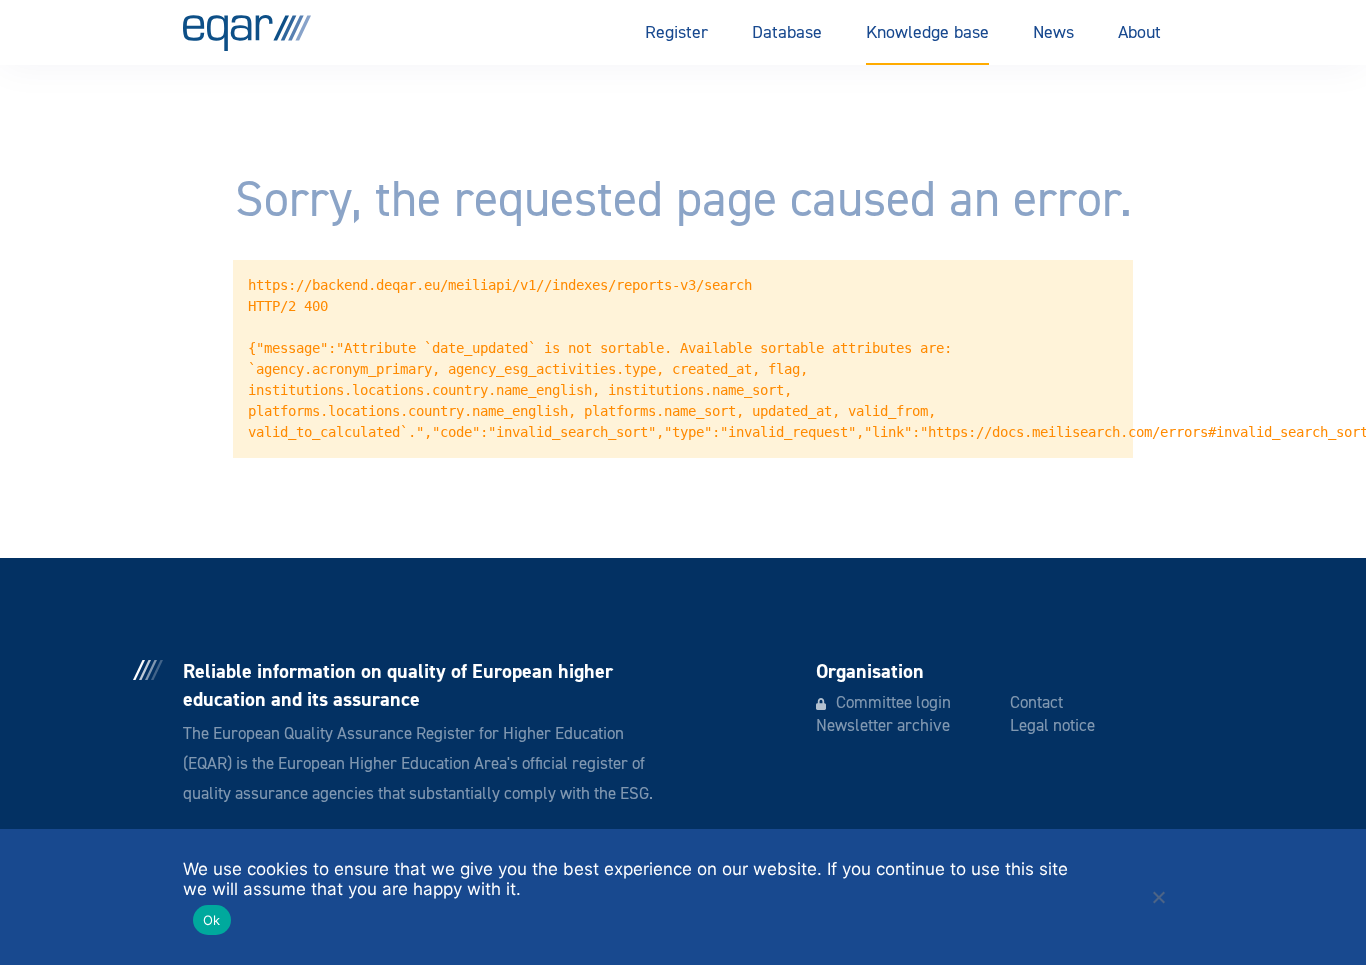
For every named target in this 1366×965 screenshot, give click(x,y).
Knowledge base (927, 33)
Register (676, 33)
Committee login (893, 703)
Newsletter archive (883, 726)
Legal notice (1052, 726)
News (1053, 33)
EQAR (247, 33)
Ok (212, 920)
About (1139, 33)
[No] (1158, 897)
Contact (1036, 703)
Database (787, 33)
